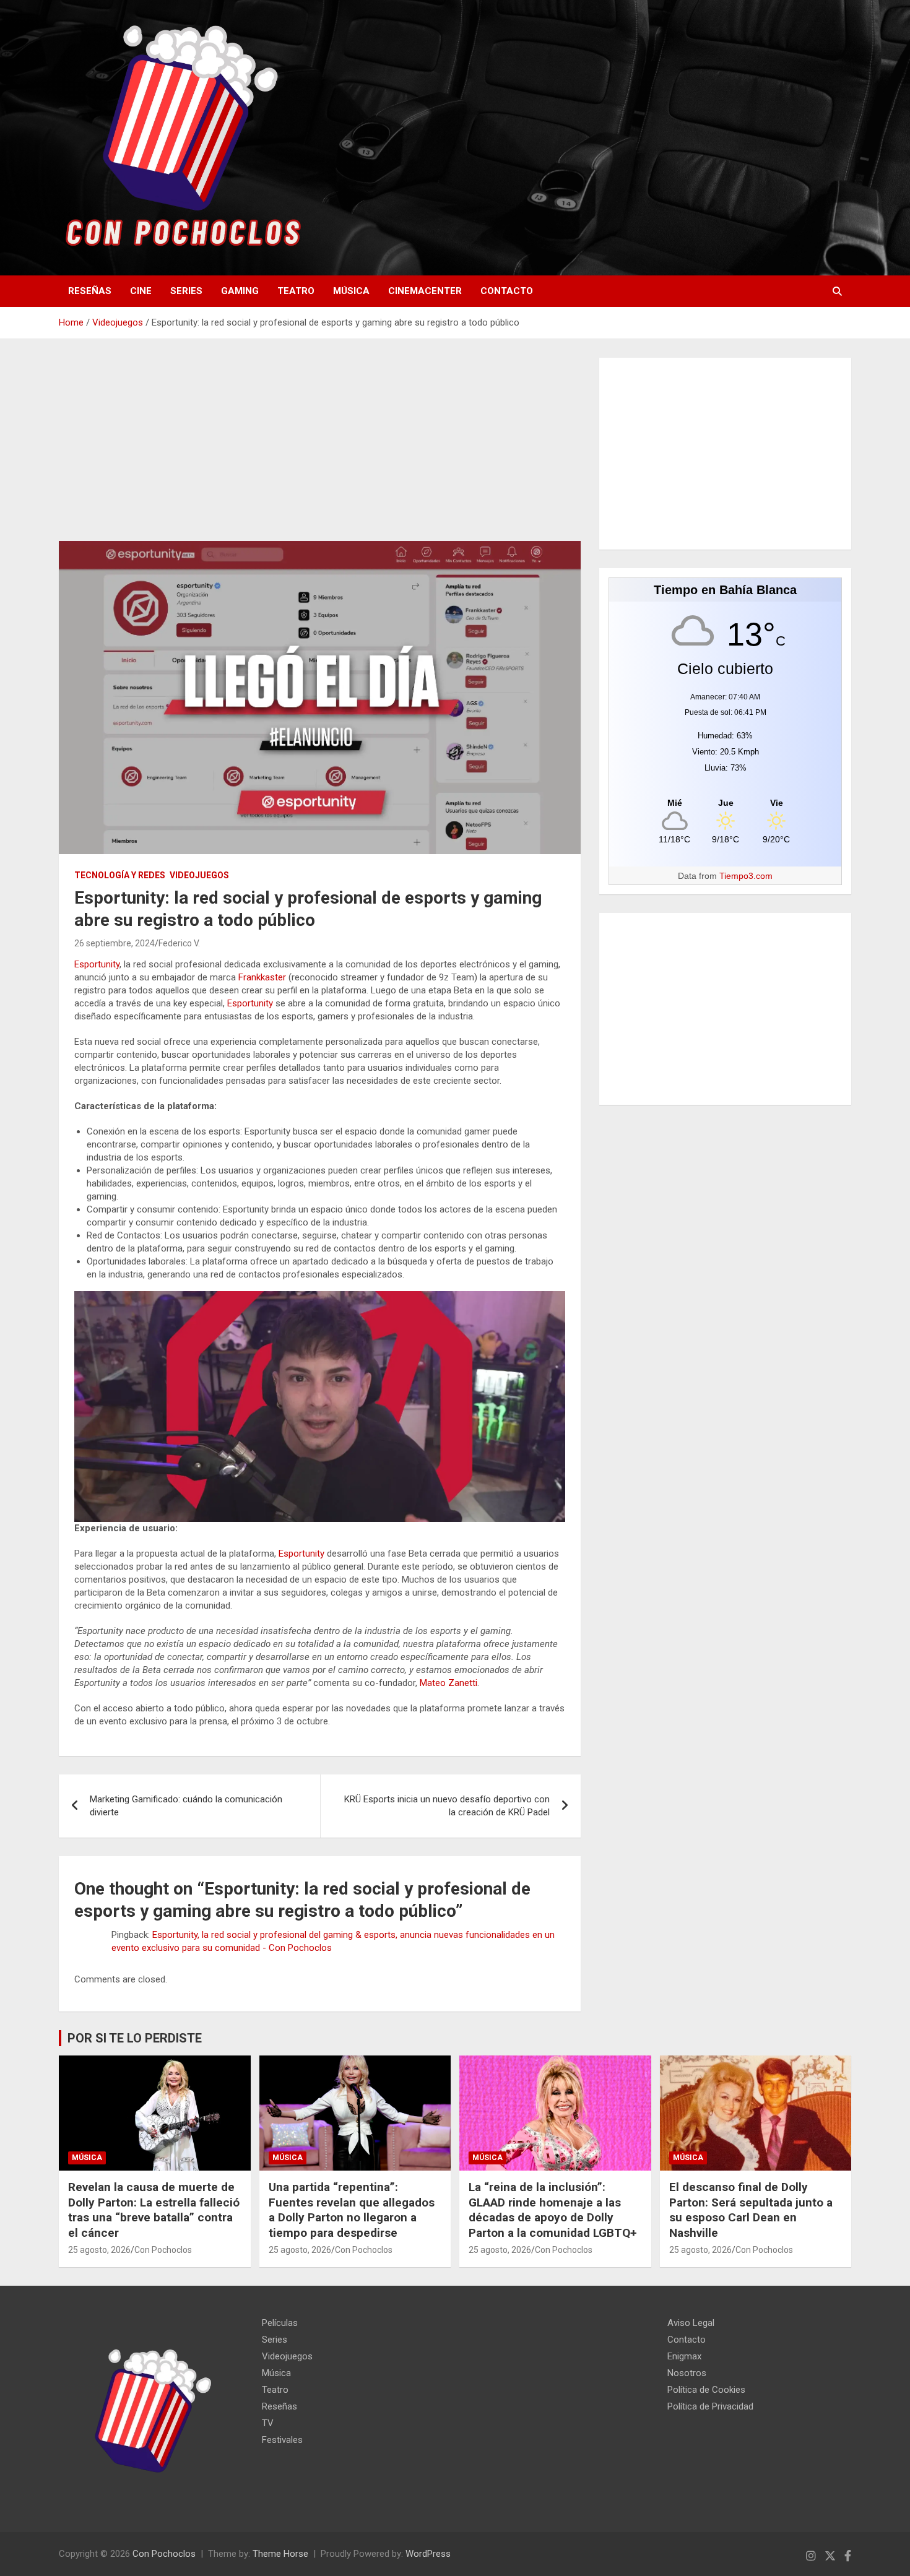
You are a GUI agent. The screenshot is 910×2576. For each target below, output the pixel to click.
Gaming (240, 291)
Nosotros (687, 2373)
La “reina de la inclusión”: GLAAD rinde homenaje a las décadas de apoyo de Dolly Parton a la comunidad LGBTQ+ (553, 2210)
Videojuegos (199, 875)
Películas (280, 2323)
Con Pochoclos (163, 2250)
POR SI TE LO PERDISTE (135, 2038)
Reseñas (90, 291)
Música (351, 291)
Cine (141, 291)
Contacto (507, 291)
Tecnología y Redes (120, 875)
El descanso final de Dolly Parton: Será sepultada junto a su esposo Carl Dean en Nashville (751, 2210)
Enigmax (684, 2356)
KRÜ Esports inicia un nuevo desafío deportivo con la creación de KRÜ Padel (447, 1806)
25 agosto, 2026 (99, 2250)
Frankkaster (262, 977)
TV (268, 2423)
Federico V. (179, 943)
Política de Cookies (706, 2390)
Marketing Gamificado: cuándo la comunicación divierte (186, 1806)
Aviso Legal (691, 2323)
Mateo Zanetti (448, 1683)
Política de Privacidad (710, 2406)
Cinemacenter (425, 291)
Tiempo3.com (746, 876)
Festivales (282, 2440)
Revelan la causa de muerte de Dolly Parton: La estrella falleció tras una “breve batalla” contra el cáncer (154, 2210)
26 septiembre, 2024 (115, 943)
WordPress (428, 2554)
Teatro (296, 291)
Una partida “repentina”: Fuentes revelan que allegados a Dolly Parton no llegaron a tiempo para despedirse (352, 2210)
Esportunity (97, 964)
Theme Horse (280, 2554)
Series (186, 291)
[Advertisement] (320, 449)
